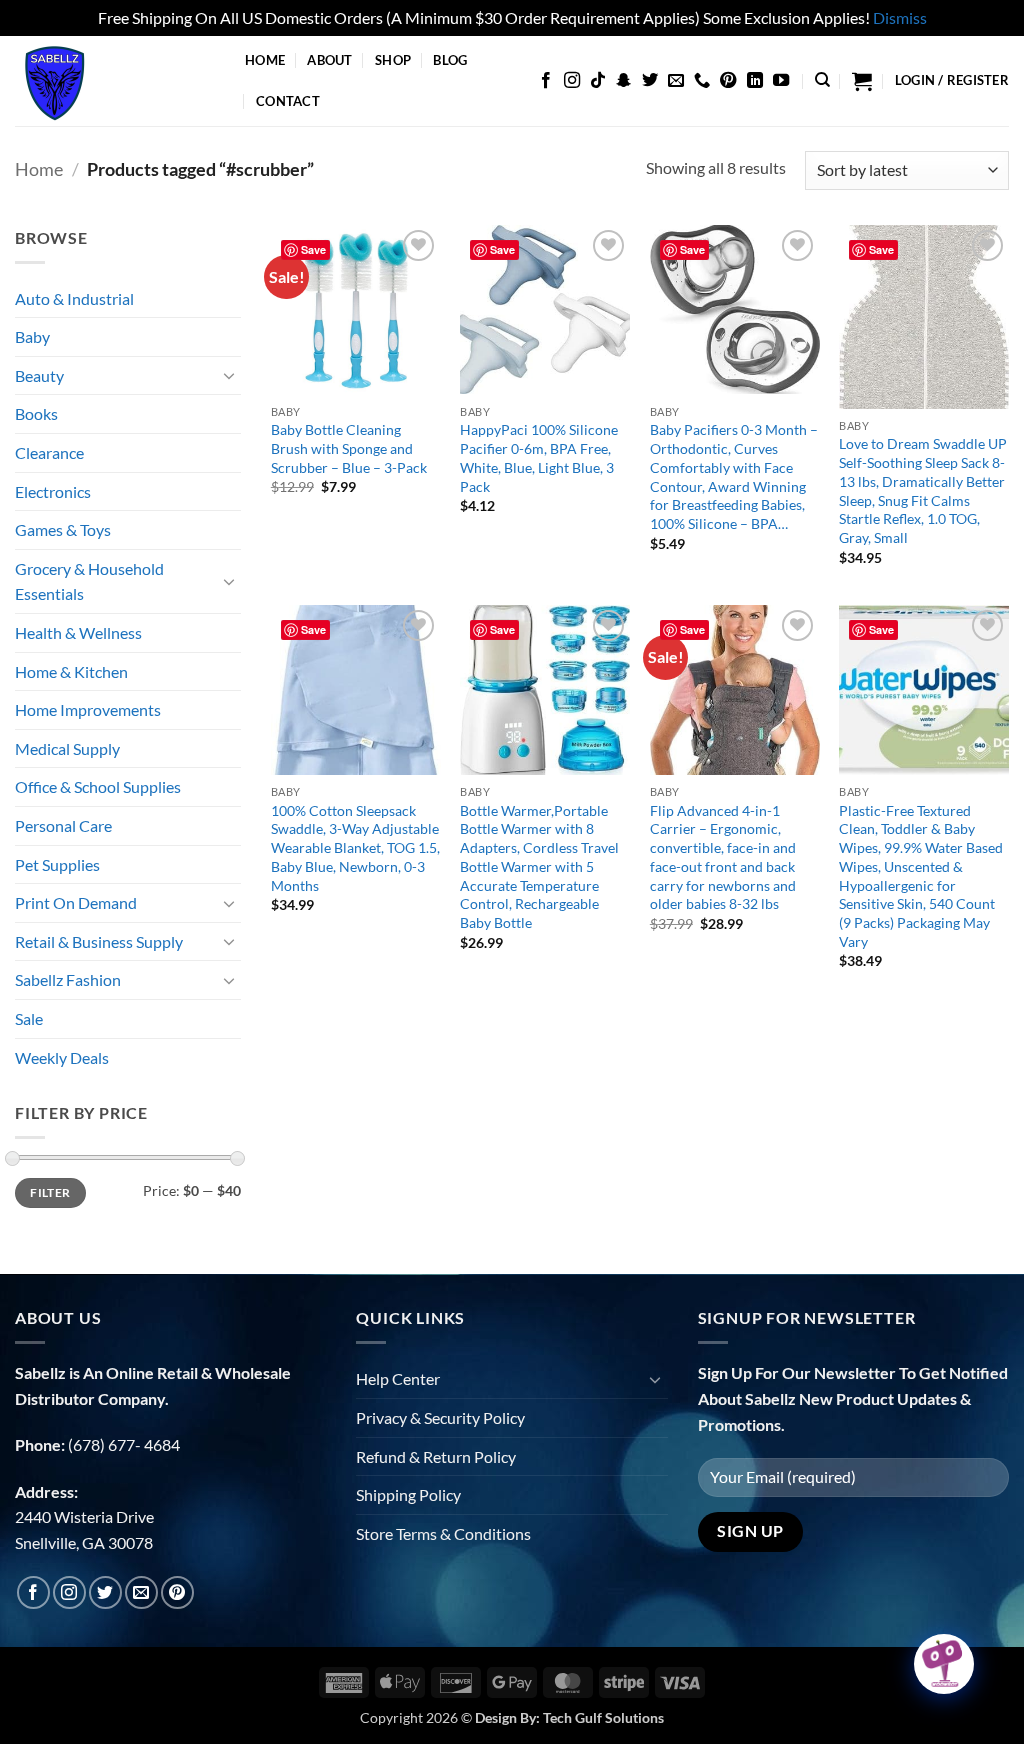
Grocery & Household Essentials (89, 581)
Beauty (39, 375)
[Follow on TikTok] (598, 81)
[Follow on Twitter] (650, 81)
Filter (50, 1192)
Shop (393, 60)
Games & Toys (63, 529)
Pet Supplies (57, 864)
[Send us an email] (676, 81)
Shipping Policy (408, 1494)
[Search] (822, 80)
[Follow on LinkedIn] (755, 81)
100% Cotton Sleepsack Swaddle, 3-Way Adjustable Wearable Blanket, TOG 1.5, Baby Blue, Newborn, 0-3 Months (355, 848)
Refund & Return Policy (436, 1456)
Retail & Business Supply (99, 941)
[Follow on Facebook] (546, 81)
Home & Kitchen (71, 671)
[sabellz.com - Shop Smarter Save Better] (115, 81)
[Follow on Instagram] (572, 81)
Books (36, 413)
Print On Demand (76, 902)
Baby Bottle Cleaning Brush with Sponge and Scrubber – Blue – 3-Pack (349, 448)
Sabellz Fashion (68, 979)
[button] (862, 81)
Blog (450, 60)
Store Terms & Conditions (443, 1533)
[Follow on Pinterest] (728, 81)
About (329, 60)
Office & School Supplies (98, 786)
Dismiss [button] (900, 17)
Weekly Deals (62, 1057)
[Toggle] (229, 375)
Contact (288, 101)
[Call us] (702, 81)
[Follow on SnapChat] (624, 81)
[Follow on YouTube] (781, 81)
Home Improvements (88, 709)
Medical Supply (67, 748)
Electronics (53, 491)
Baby (32, 336)
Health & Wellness (78, 632)
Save (313, 249)
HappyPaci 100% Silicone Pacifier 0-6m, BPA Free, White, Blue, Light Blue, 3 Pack (539, 457)
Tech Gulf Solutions (603, 1717)
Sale (29, 1018)
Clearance (49, 452)
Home (265, 60)
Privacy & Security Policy (440, 1417)
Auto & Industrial (74, 298)
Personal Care (63, 825)
